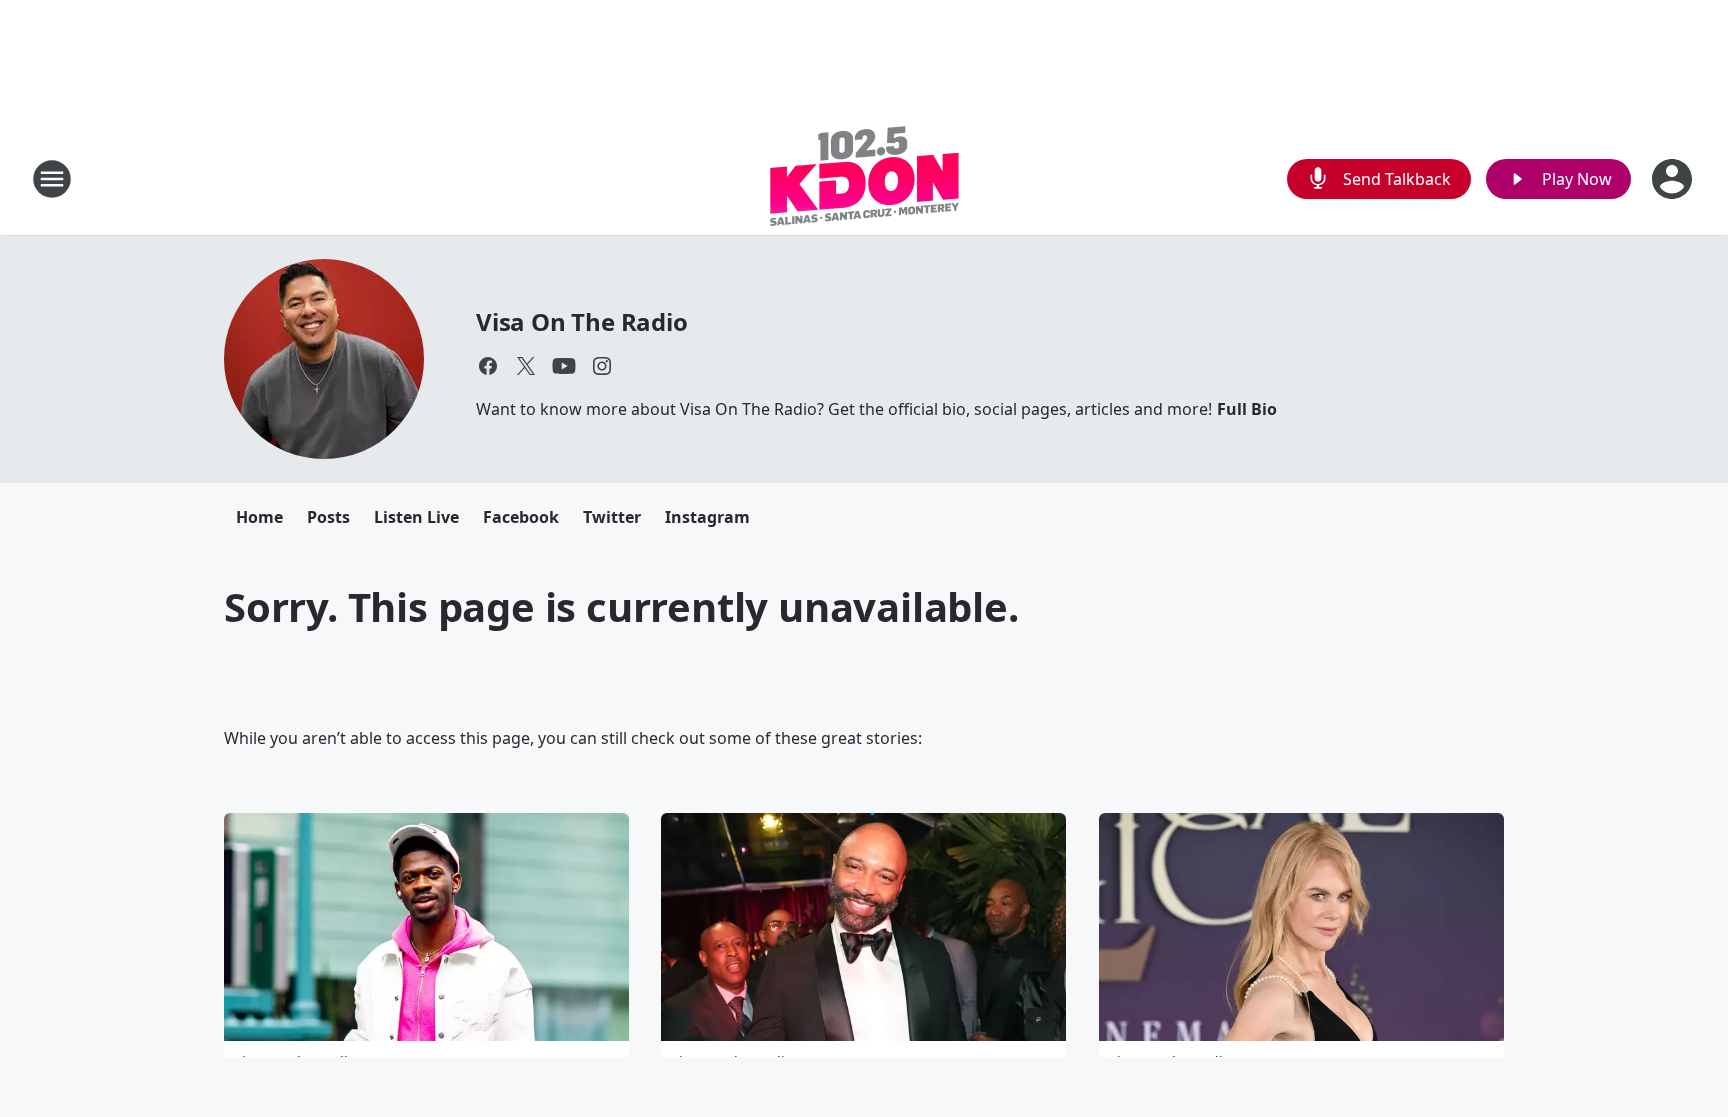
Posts (328, 517)
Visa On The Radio (582, 321)
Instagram (707, 517)
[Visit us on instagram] (602, 366)
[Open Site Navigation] (52, 179)
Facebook (521, 517)
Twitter (612, 517)
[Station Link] (864, 178)
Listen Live (416, 517)
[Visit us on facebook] (488, 366)
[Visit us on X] (526, 366)
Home (259, 517)
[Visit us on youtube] (564, 366)
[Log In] (1674, 179)
